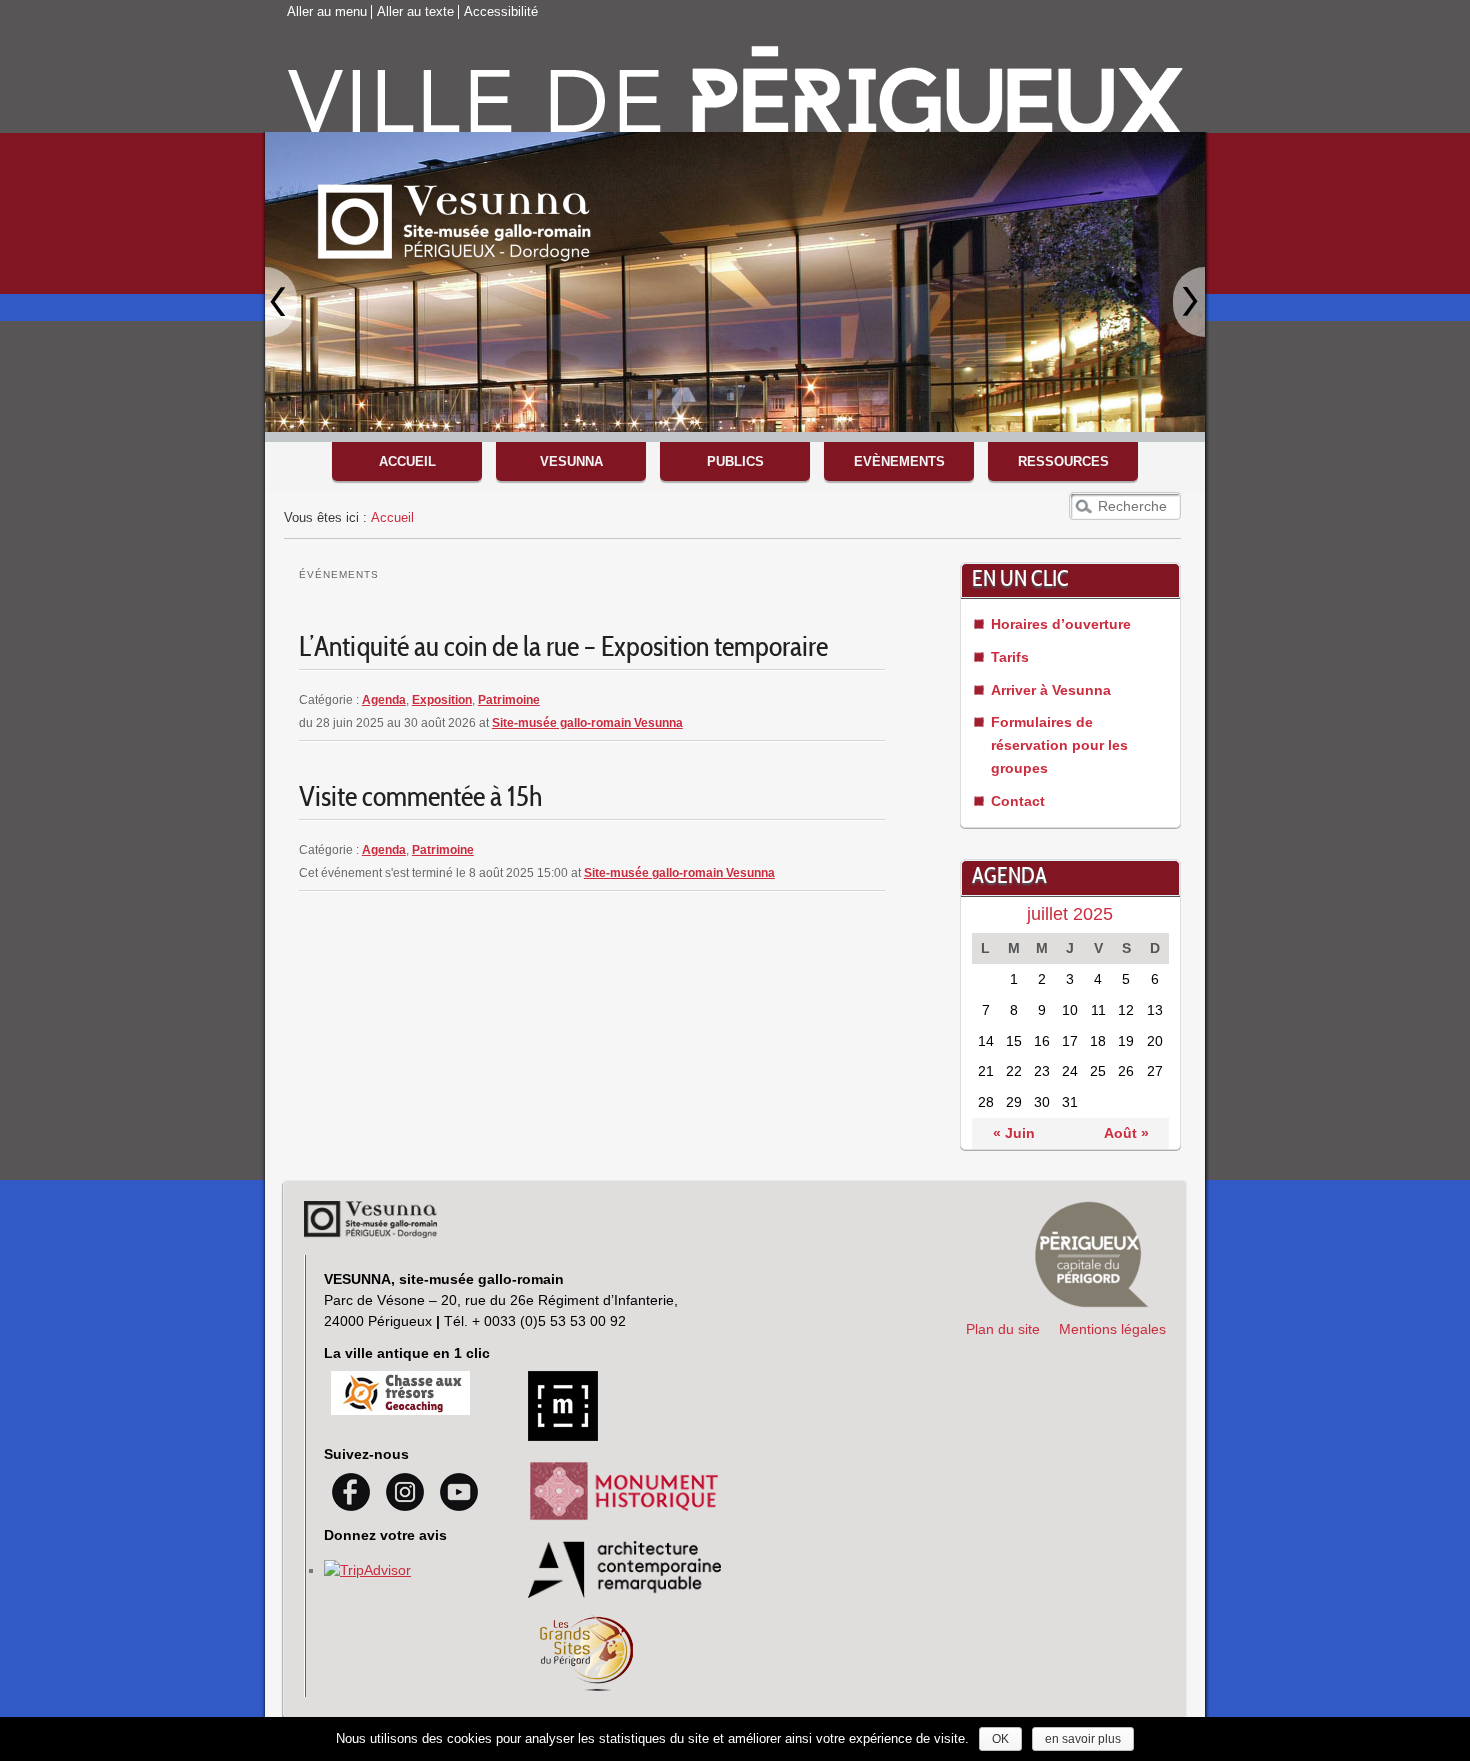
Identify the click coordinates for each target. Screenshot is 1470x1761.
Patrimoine (509, 700)
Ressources (1063, 461)
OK (1000, 1739)
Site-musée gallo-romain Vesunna (587, 723)
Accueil (407, 461)
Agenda (384, 700)
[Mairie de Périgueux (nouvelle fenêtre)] (1092, 1254)
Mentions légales (1112, 1329)
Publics (735, 461)
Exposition (442, 700)
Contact (1018, 801)
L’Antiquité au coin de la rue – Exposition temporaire (563, 649)
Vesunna (571, 461)
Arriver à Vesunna (1051, 690)
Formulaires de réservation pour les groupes (1059, 745)
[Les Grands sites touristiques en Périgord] (587, 1686)
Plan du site (1003, 1329)
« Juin (1014, 1133)
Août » (1126, 1133)
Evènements (899, 461)
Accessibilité (501, 11)
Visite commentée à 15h (420, 799)
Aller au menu (327, 11)
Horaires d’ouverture (1061, 624)
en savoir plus (1083, 1739)
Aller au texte (415, 11)
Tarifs (1010, 657)
